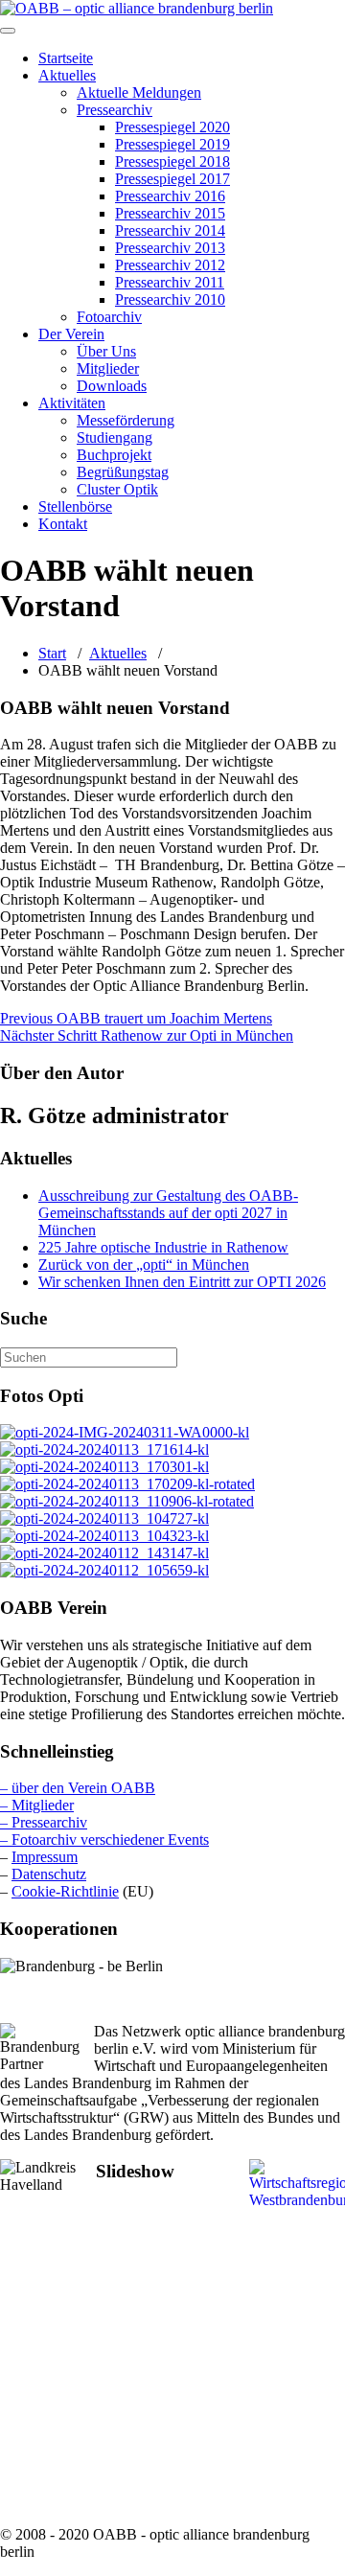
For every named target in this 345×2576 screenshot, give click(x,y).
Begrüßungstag (123, 472)
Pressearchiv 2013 (170, 248)
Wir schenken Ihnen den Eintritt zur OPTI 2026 (182, 1282)
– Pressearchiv (44, 1822)
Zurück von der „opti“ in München (144, 1265)
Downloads (112, 386)
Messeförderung (126, 420)
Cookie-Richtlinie (65, 1891)
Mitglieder (108, 368)
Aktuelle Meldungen (139, 92)
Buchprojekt (114, 455)
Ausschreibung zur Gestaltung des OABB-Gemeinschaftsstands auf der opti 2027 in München (168, 1213)
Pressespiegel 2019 (172, 144)
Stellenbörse (75, 506)
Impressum (45, 1857)
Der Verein (71, 334)
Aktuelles (67, 75)
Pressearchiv (115, 110)
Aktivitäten (72, 403)
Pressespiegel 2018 (172, 161)
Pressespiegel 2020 (172, 127)
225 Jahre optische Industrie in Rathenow (163, 1247)
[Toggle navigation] (8, 31)
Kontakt (63, 524)
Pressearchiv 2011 (170, 282)
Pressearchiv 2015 (170, 213)
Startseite (66, 58)
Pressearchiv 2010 (170, 299)
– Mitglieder (37, 1805)
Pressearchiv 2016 (170, 196)
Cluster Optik (117, 489)
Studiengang (115, 437)
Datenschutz (49, 1874)
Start (52, 653)
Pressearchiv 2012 (170, 265)
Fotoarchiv (109, 317)
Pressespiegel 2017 (172, 179)
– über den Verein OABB (78, 1788)
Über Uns (106, 351)
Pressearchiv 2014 (170, 230)
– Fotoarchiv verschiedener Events (104, 1840)
